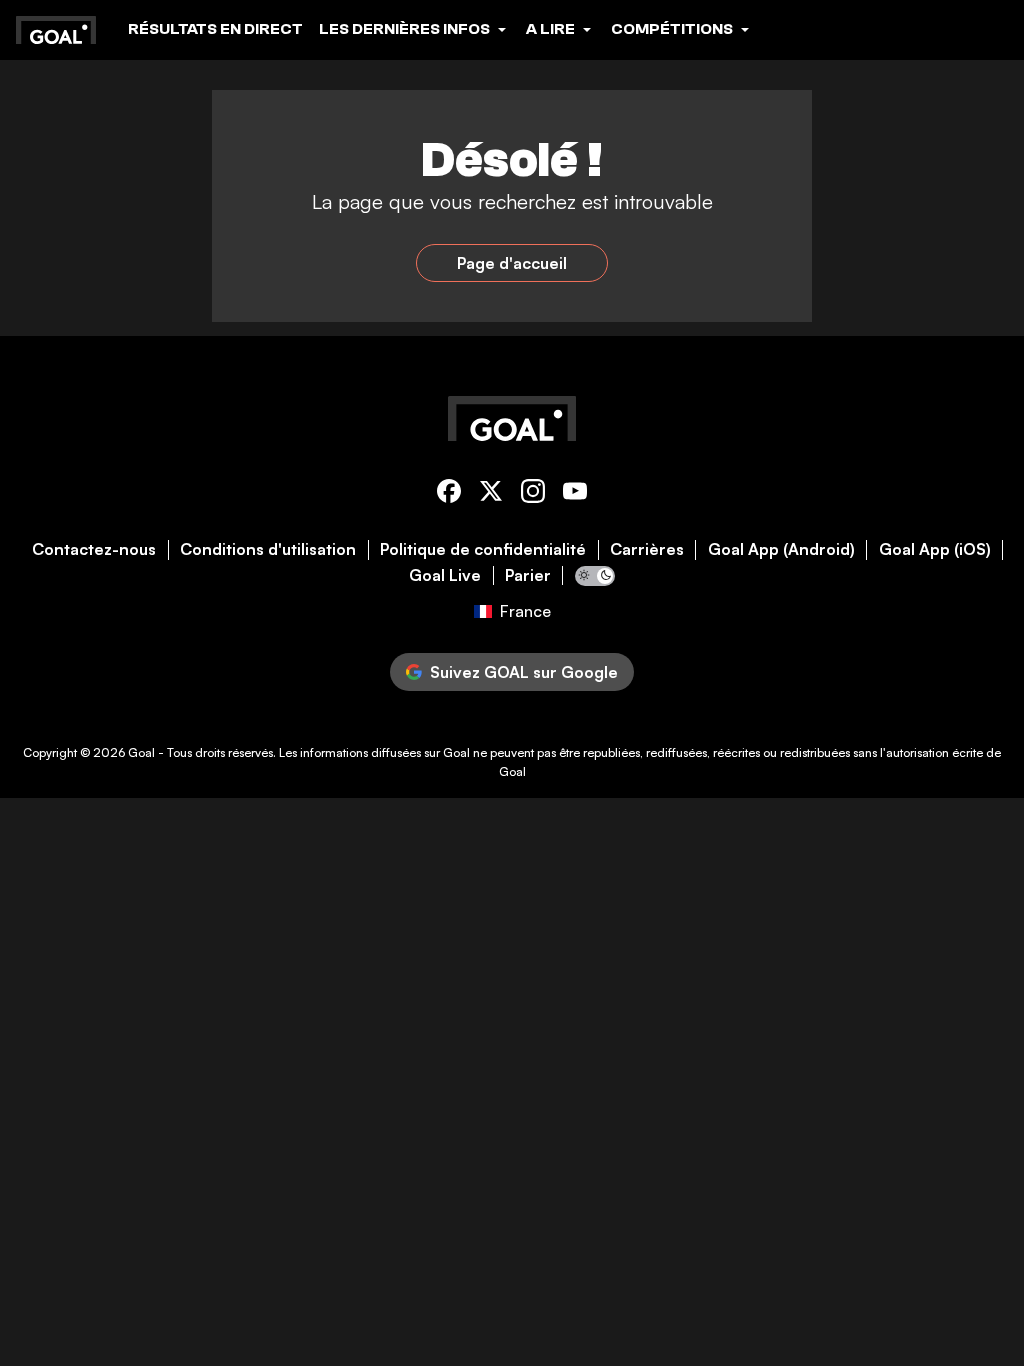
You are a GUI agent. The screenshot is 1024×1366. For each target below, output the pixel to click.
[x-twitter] (491, 494)
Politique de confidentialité (483, 549)
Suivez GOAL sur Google (524, 672)
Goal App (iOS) (935, 549)
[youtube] (575, 494)
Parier (528, 575)
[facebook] (449, 494)
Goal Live (445, 575)
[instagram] (533, 494)
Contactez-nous (94, 549)
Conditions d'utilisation (268, 549)
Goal (141, 752)
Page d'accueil (512, 263)
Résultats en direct (215, 29)
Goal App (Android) (781, 549)
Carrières (647, 549)
